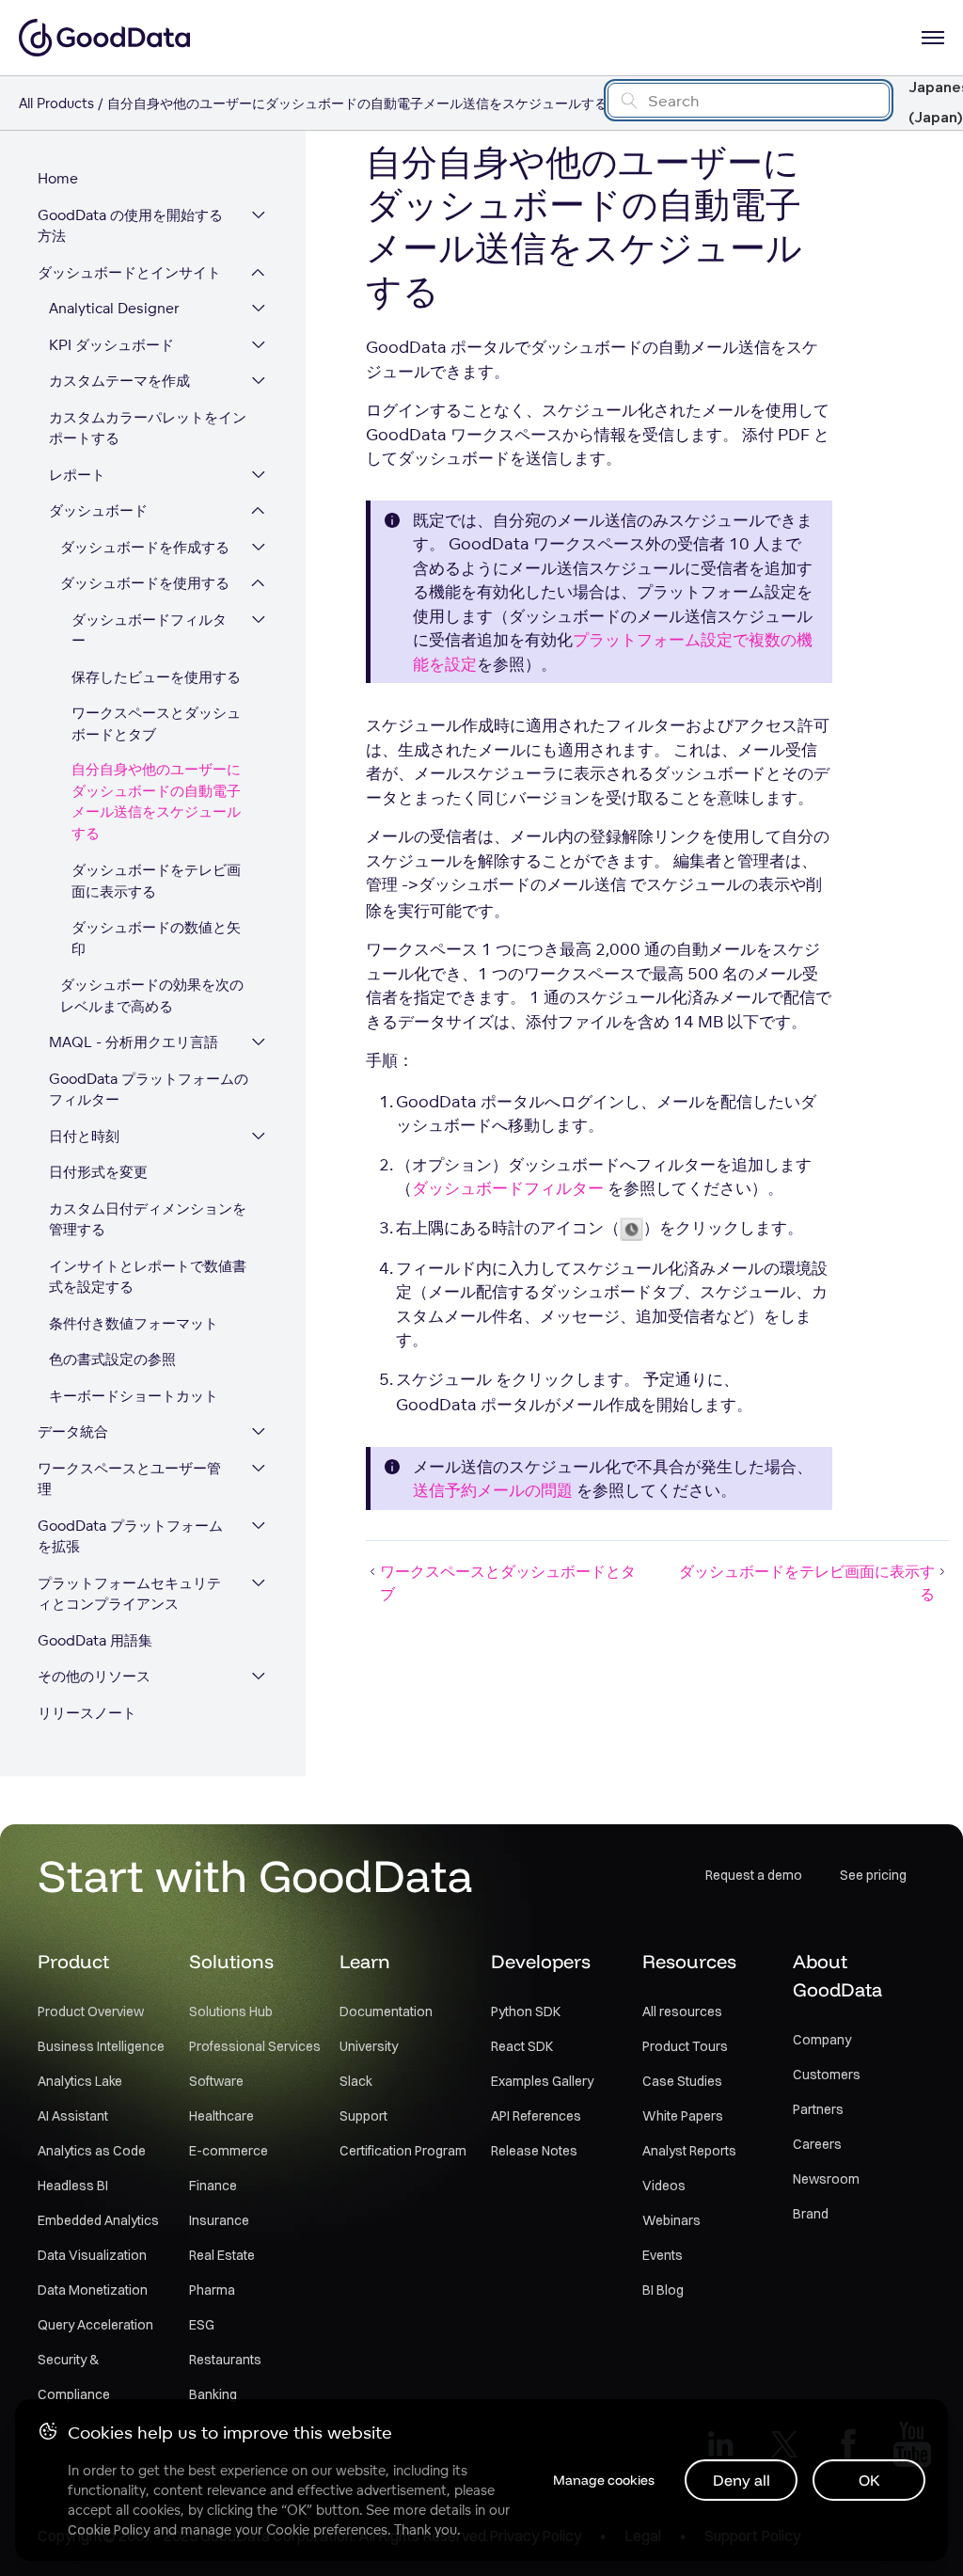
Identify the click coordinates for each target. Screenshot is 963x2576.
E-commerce (229, 2151)
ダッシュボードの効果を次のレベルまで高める (152, 995)
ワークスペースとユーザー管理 (129, 1479)
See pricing (873, 1875)
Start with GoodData (255, 1875)
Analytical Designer (114, 308)
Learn (365, 1961)
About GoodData (837, 1975)
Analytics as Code (92, 2151)
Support (363, 2116)
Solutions (231, 1961)
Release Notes (534, 2151)
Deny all (742, 2480)
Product (73, 1961)
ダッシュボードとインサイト (129, 272)
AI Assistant (73, 2116)
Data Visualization (92, 2255)
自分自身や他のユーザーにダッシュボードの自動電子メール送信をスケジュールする (156, 802)
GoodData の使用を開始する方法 (130, 226)
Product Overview (91, 2012)
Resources (689, 1961)
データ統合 (73, 1431)
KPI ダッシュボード (111, 345)
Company (822, 2040)
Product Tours (685, 2046)
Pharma (212, 2290)
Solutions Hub (231, 2012)
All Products (56, 103)
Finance (213, 2186)
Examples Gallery (542, 2081)
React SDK (522, 2046)
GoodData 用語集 (95, 1640)
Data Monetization (93, 2290)
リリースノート (87, 1713)
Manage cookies (604, 2480)
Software (216, 2081)
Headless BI (73, 2186)
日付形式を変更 (98, 1172)
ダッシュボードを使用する (145, 583)
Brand (811, 2214)
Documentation (386, 2012)
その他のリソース (94, 1676)
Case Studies (682, 2081)
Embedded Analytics (98, 2220)
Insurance (219, 2220)
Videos (664, 2186)
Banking (213, 2394)
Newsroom (826, 2179)
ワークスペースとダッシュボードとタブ (156, 724)
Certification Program (403, 2151)
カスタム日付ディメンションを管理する (148, 1219)
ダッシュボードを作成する (145, 547)
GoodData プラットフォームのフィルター (149, 1089)
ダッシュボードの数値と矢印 (156, 938)
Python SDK (526, 2012)
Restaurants (225, 2360)
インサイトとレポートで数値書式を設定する (148, 1277)
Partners (818, 2109)
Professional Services (255, 2046)
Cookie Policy (109, 2530)
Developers (541, 1961)
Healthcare (221, 2116)
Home (58, 178)
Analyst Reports (689, 2151)
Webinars (671, 2220)
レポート (77, 475)
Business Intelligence (101, 2046)
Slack (356, 2081)
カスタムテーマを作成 (119, 381)
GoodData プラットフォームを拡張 (130, 1536)
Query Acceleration (95, 2325)
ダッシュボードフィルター (149, 630)
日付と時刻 (84, 1136)
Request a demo (754, 1875)
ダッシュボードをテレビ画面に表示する (156, 881)
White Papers (683, 2116)
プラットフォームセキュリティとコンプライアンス (129, 1594)
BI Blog (663, 2290)
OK (869, 2480)
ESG (202, 2325)
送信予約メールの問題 (493, 1490)
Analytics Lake (80, 2081)
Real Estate (222, 2255)
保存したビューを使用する (156, 677)
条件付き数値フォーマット (134, 1323)
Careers (817, 2144)
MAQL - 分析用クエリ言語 (134, 1042)
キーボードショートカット (134, 1396)
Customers (827, 2075)
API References (536, 2116)
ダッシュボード (98, 510)
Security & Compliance (74, 2377)
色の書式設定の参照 (112, 1359)
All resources (682, 2012)
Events (663, 2255)
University (369, 2046)
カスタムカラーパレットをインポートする (148, 428)
